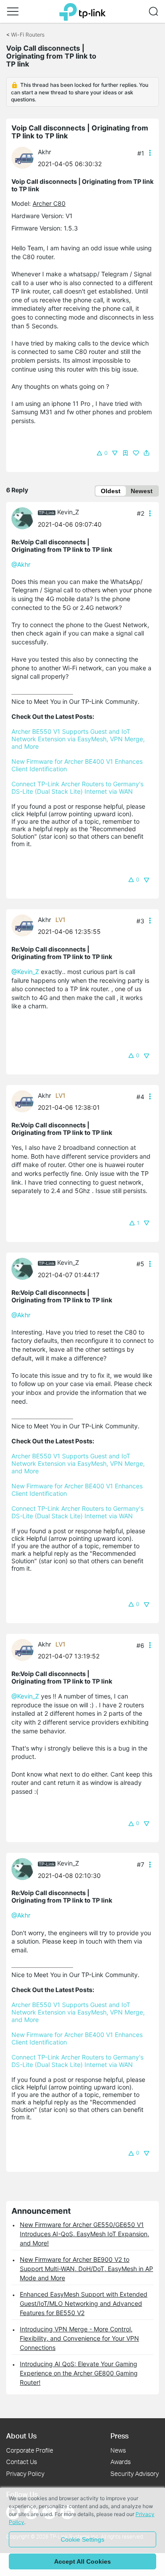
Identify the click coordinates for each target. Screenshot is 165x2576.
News (118, 2450)
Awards (121, 2462)
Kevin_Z (68, 512)
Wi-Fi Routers (28, 35)
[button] (13, 11)
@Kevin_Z (25, 972)
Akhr (44, 152)
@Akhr (21, 564)
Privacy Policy (25, 2474)
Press (119, 2436)
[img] (125, 453)
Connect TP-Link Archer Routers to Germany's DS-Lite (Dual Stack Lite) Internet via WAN (78, 788)
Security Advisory (135, 2474)
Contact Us (22, 2462)
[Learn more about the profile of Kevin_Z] (25, 517)
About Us (21, 2436)
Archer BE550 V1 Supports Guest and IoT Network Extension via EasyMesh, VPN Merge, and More (79, 739)
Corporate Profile (30, 2450)
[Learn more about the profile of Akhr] (25, 157)
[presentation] (22, 158)
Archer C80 (49, 203)
